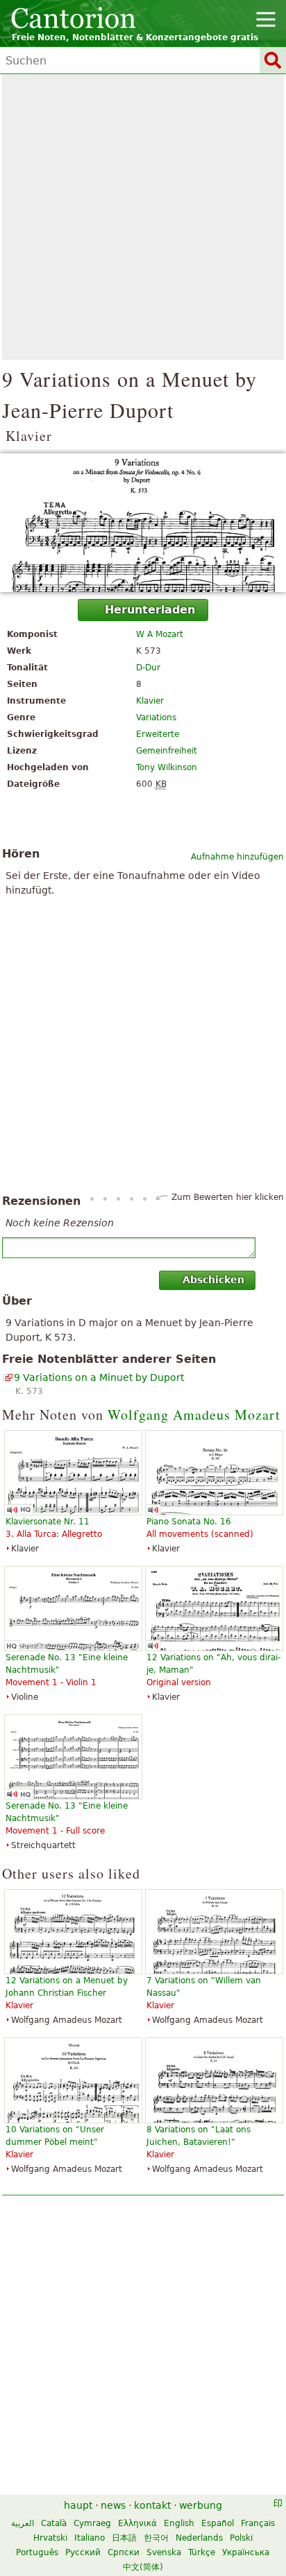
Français (258, 2523)
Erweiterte (158, 734)
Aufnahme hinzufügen (237, 857)
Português (37, 2552)
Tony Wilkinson (167, 767)
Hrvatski (50, 2538)
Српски (124, 2552)
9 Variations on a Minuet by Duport (99, 1377)
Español (218, 2523)
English (179, 2523)
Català (54, 2523)
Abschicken (213, 1280)
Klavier (150, 701)
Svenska (164, 2552)
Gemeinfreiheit (167, 751)
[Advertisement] (143, 217)
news (113, 2505)
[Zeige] (143, 523)
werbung (201, 2505)
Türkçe (202, 2552)
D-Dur (148, 668)
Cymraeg (92, 2523)
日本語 (124, 2538)
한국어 (156, 2538)
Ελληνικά (137, 2523)
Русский (83, 2552)
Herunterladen (150, 610)
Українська (246, 2552)
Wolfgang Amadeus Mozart (194, 1415)
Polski (241, 2538)
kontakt (152, 2505)
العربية (23, 2523)
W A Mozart (160, 634)
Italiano (90, 2538)
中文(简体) (143, 2567)
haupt (78, 2505)
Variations (156, 717)
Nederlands (199, 2538)
